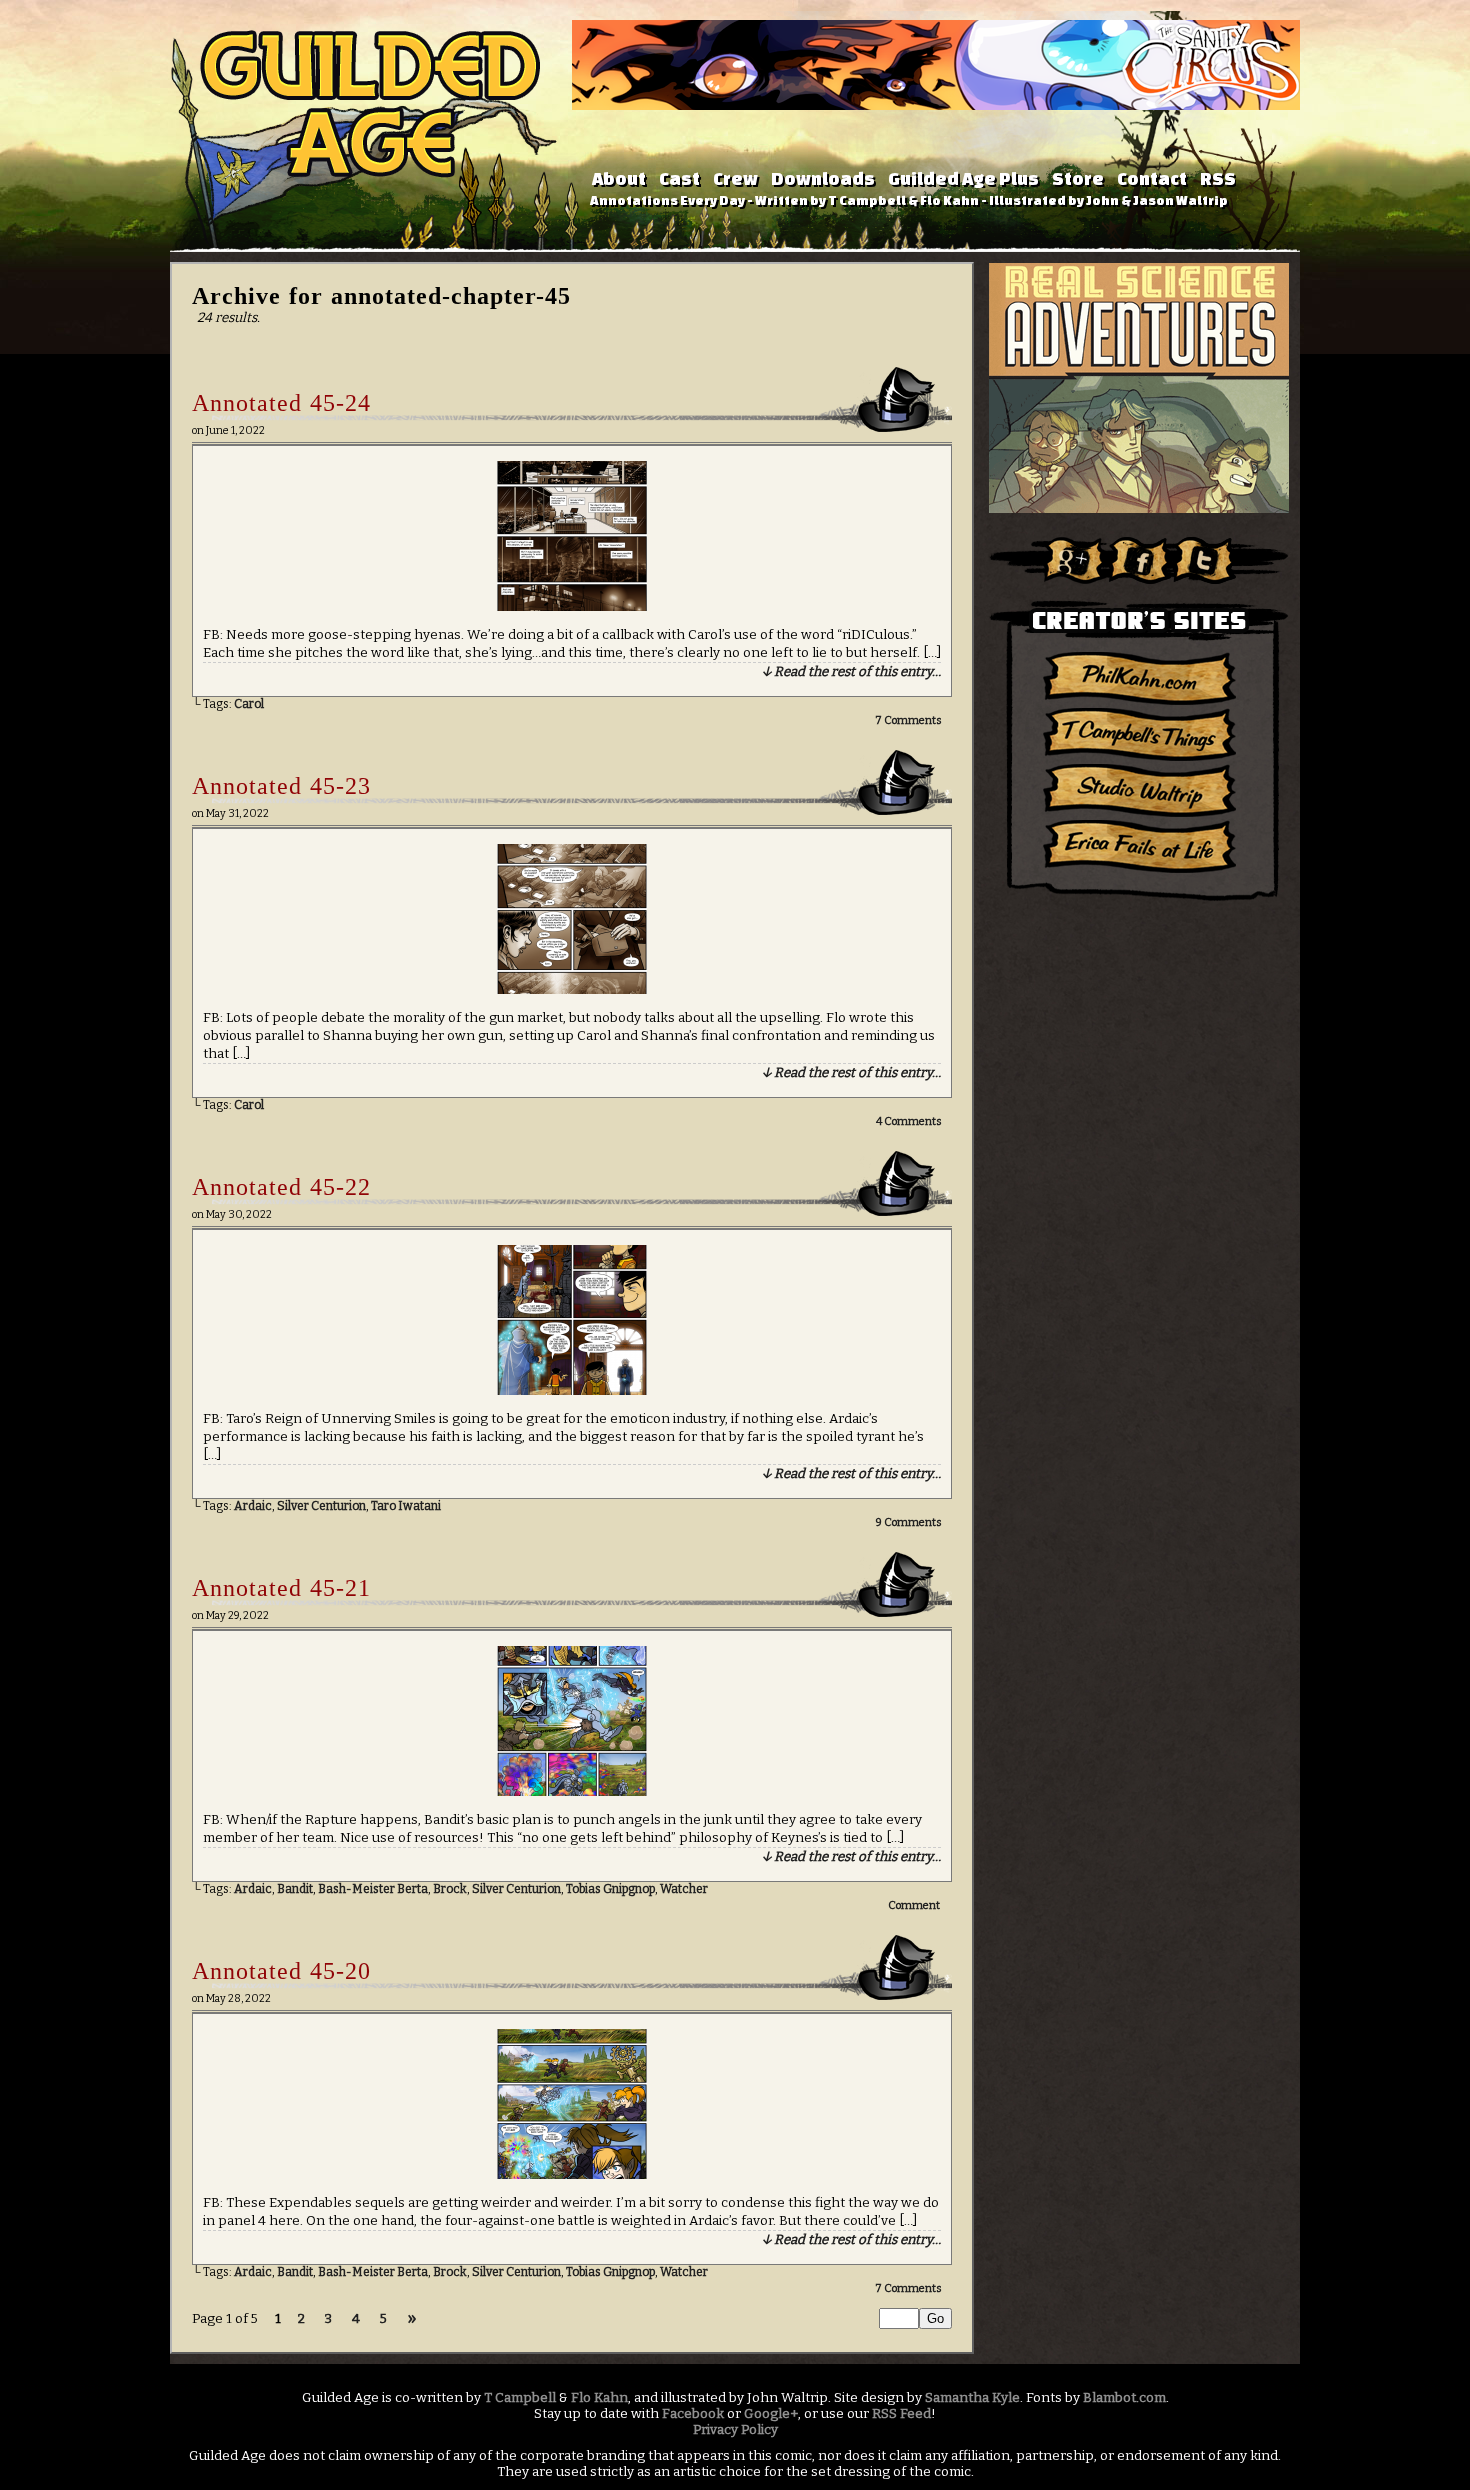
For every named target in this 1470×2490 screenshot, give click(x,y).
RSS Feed (901, 2414)
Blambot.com (1124, 2398)
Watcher (684, 1889)
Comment (915, 1905)
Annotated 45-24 (281, 403)
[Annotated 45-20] (572, 2175)
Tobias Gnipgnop (610, 1889)
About (619, 178)
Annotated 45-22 (281, 1187)
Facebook (693, 2414)
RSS (1218, 178)
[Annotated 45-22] (572, 1391)
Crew (735, 178)
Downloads (823, 178)
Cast (679, 178)
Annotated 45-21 (281, 1588)
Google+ (771, 2414)
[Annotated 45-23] (572, 990)
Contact (1152, 178)
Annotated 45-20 (281, 1971)
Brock (450, 1889)
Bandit (295, 1889)
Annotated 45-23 (281, 786)
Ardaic (253, 1506)
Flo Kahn (599, 2398)
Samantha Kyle (972, 2398)
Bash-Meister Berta (373, 1889)
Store (1078, 178)
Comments (908, 720)
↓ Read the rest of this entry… (851, 672)
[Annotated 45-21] (572, 1792)
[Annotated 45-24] (572, 607)
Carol (249, 704)
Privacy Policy (735, 2430)
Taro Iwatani (406, 1506)
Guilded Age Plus (963, 178)
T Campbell (520, 2398)
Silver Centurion (321, 1506)
